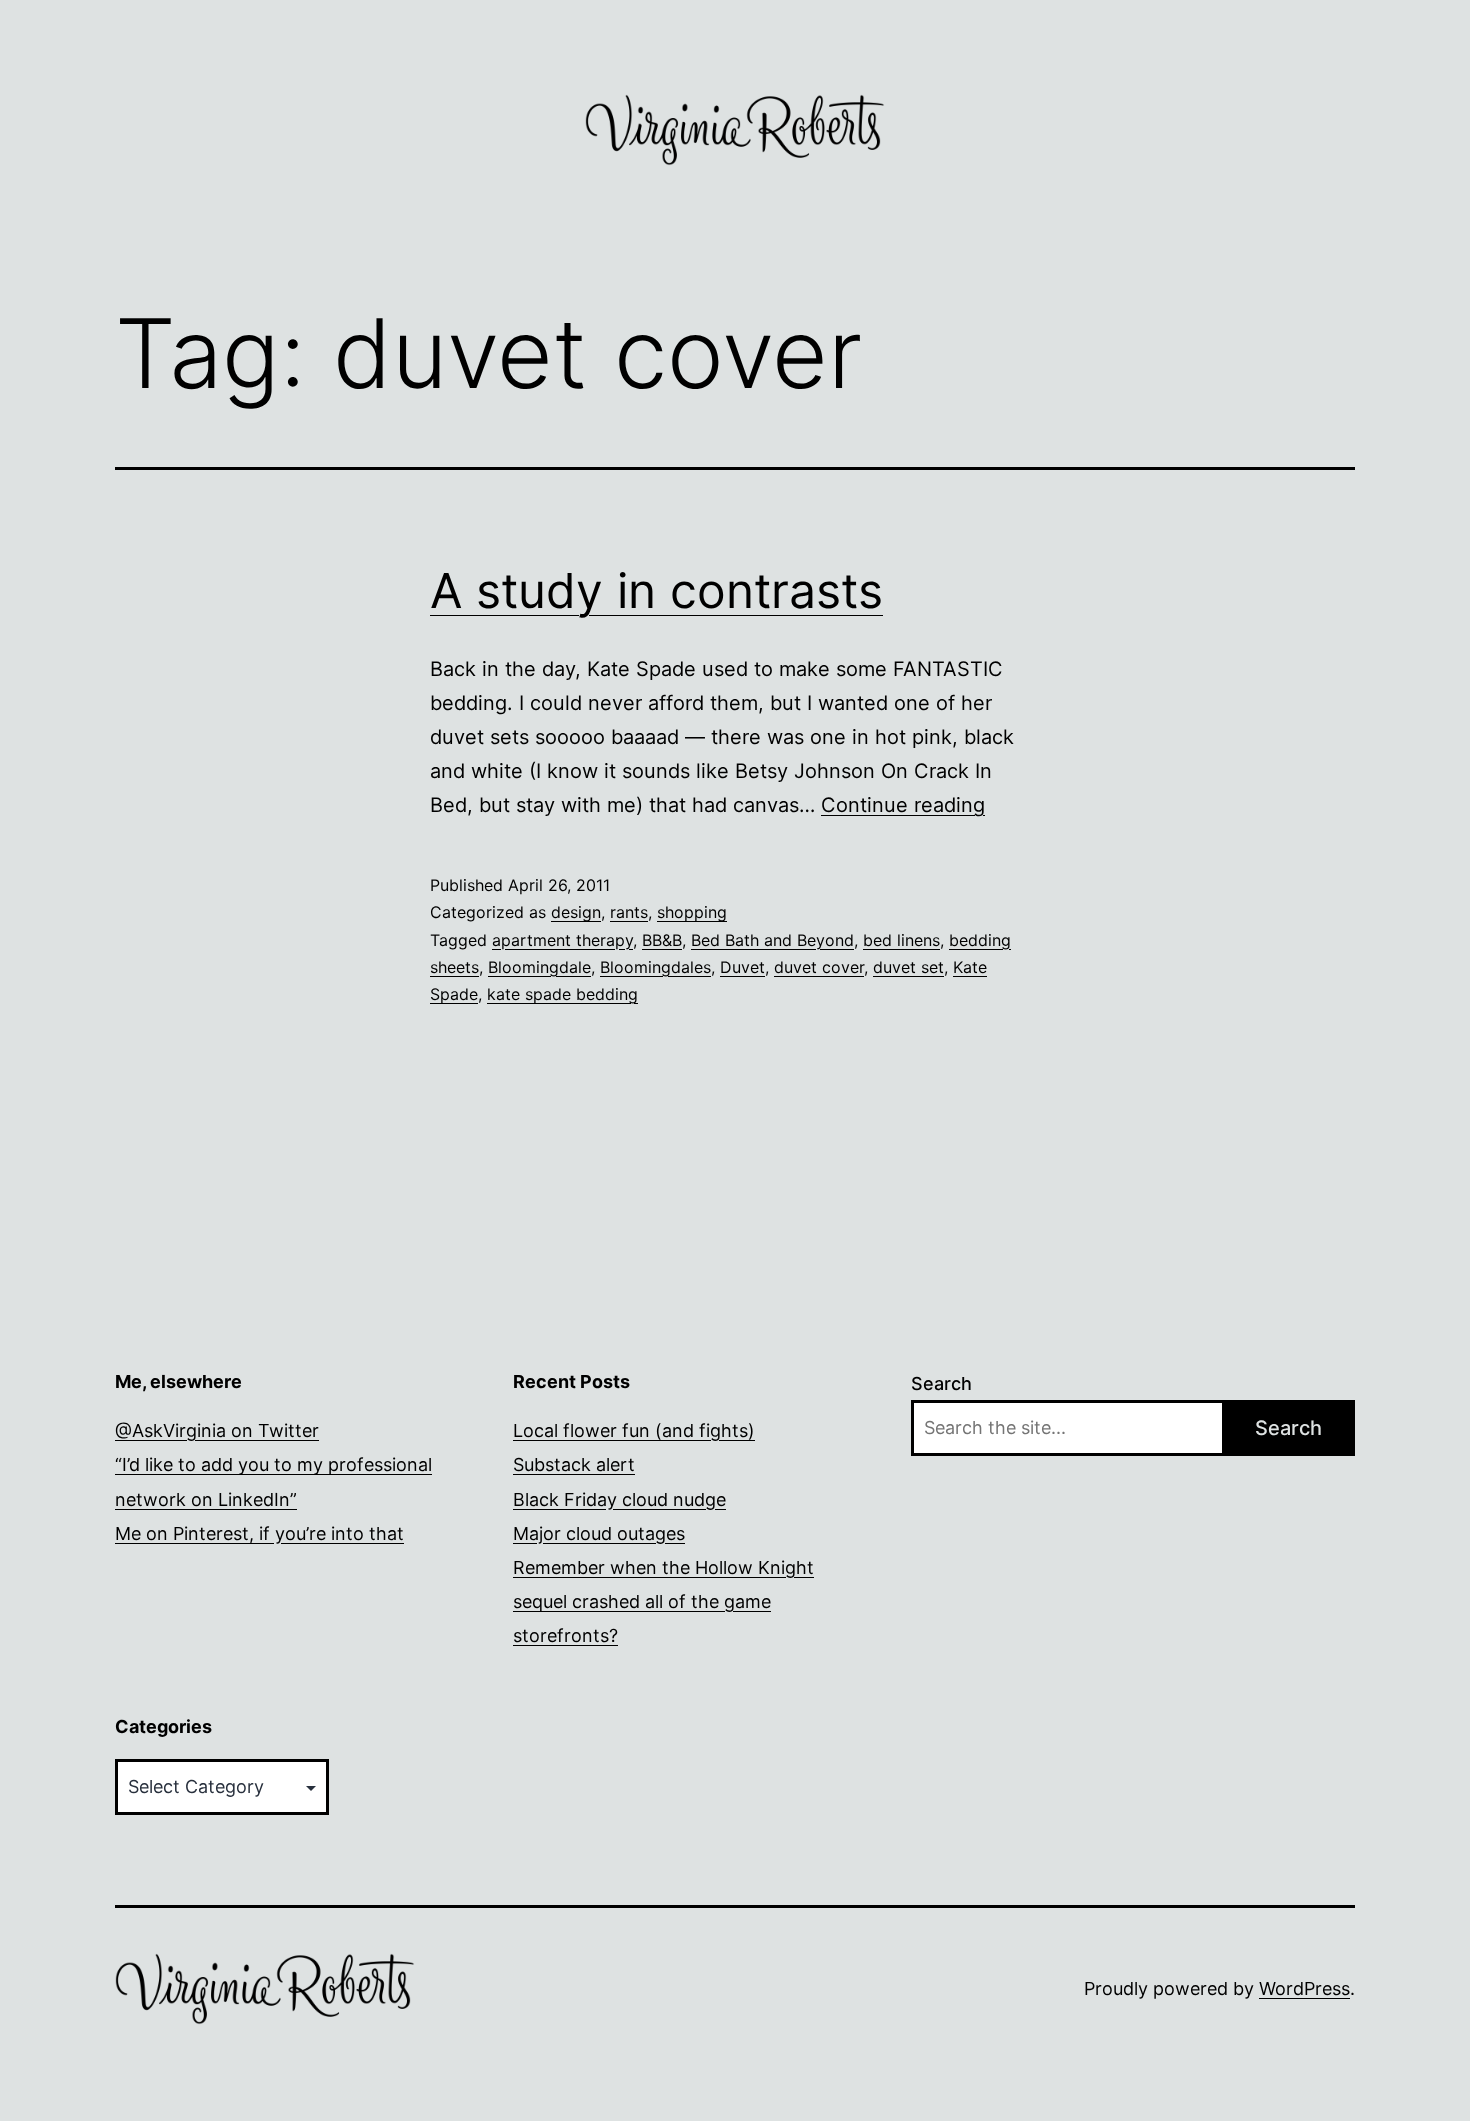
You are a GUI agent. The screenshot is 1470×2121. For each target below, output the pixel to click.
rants (629, 912)
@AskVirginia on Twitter (217, 1430)
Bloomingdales (655, 967)
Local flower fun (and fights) (634, 1430)
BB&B (662, 940)
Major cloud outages (599, 1533)
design (576, 912)
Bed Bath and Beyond (772, 940)
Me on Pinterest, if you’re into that (259, 1533)
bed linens (901, 940)
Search (941, 1383)
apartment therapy (562, 940)
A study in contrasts (656, 590)
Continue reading (903, 805)
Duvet (742, 967)
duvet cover (819, 967)
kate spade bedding (562, 994)
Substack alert (574, 1464)
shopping (692, 912)
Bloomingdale (539, 967)
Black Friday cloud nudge (619, 1499)
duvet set (908, 967)
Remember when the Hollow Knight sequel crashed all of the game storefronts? (663, 1601)
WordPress (1304, 1988)
